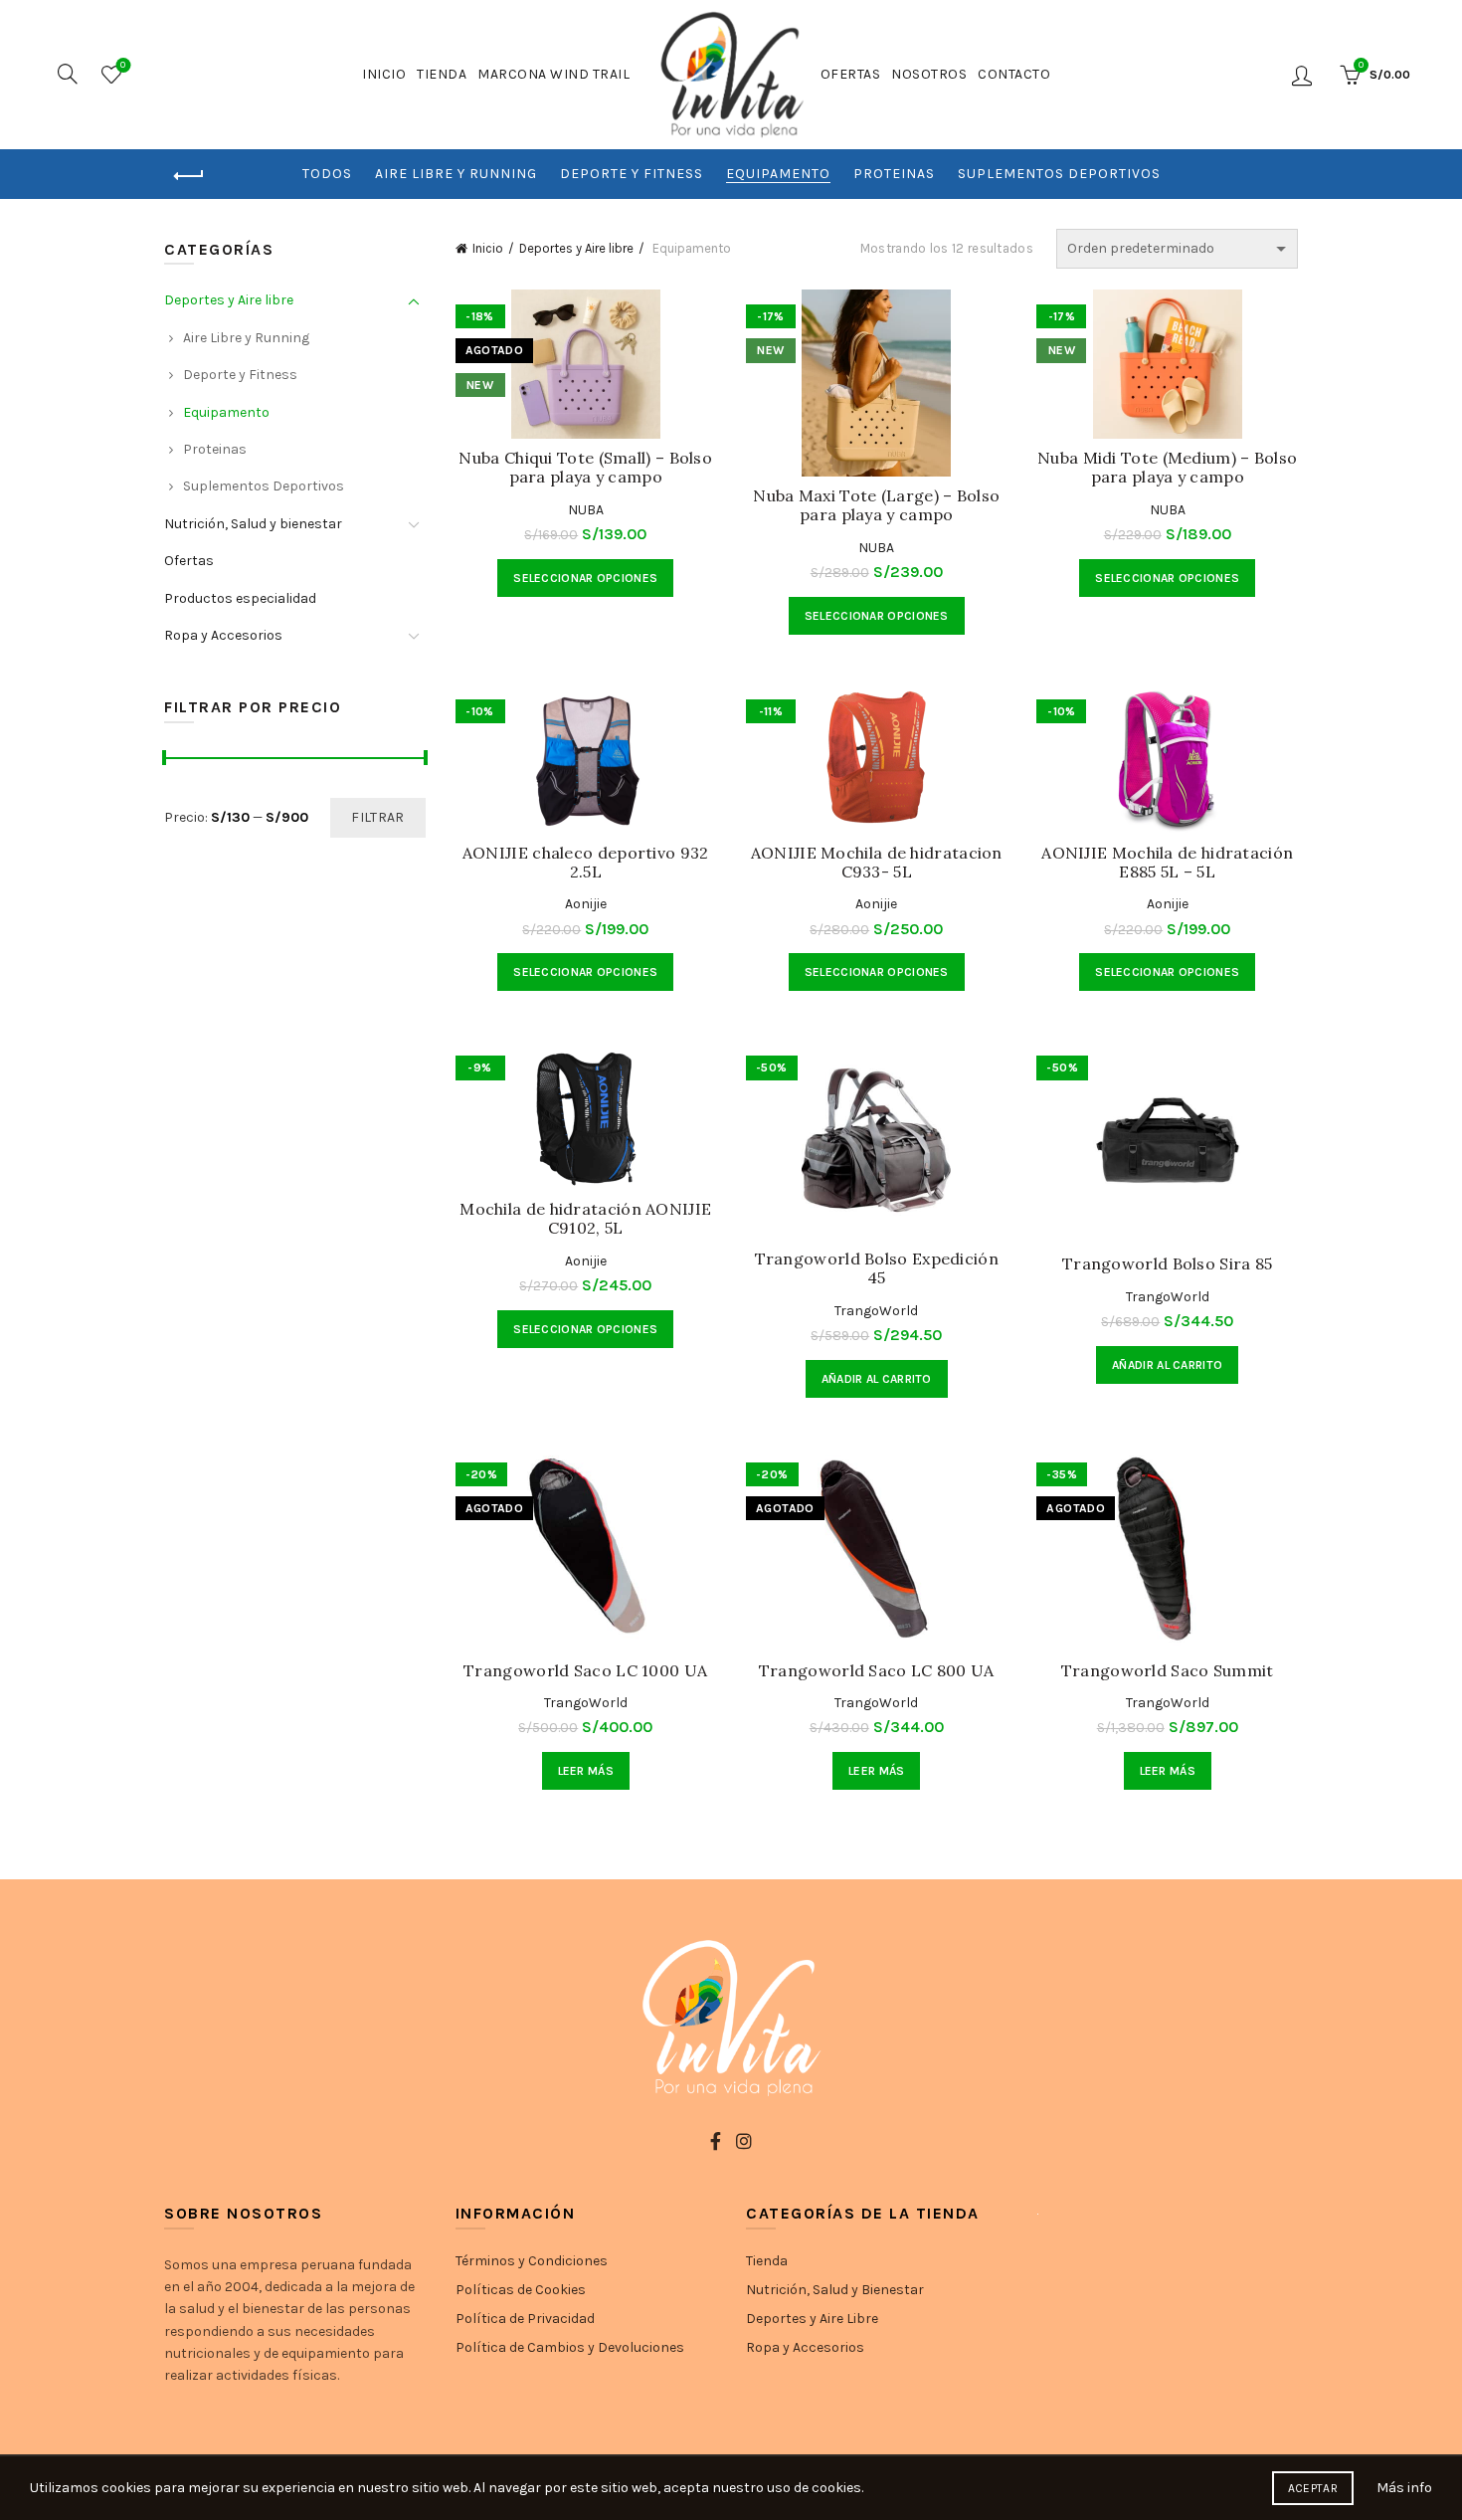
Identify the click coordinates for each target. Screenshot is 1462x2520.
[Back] (189, 176)
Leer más (586, 1771)
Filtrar (377, 817)
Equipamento (778, 174)
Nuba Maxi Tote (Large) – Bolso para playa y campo (876, 505)
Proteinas (894, 174)
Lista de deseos (123, 65)
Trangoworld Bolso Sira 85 (1168, 1264)
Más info (1404, 2488)
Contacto (1014, 74)
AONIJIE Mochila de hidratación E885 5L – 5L (1167, 863)
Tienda (442, 74)
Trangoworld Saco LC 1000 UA (585, 1671)
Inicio (384, 74)
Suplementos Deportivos (1059, 174)
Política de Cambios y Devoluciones (570, 2347)
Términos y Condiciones (532, 2261)
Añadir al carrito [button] (877, 1379)
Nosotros (929, 74)
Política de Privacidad (525, 2319)
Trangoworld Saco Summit (1168, 1671)
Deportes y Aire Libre (812, 2319)
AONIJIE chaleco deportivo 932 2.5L (586, 863)
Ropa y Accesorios (223, 635)
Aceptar (1313, 2488)
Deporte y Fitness (632, 174)
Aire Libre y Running (456, 174)
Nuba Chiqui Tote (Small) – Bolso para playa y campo (585, 468)
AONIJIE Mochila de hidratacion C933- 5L (877, 863)
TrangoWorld (876, 1311)
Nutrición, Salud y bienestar (253, 524)
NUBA (586, 510)
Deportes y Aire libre (576, 248)
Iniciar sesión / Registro (1304, 75)
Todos (327, 174)
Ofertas (851, 74)
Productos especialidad (240, 598)
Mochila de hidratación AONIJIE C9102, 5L (585, 1219)
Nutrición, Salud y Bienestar (835, 2290)
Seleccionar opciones (585, 578)
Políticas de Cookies (521, 2290)
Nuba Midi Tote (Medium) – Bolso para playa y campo (1167, 468)
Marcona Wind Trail (553, 74)
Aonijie (586, 904)
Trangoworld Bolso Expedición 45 (877, 1268)
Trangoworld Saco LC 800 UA (877, 1671)
